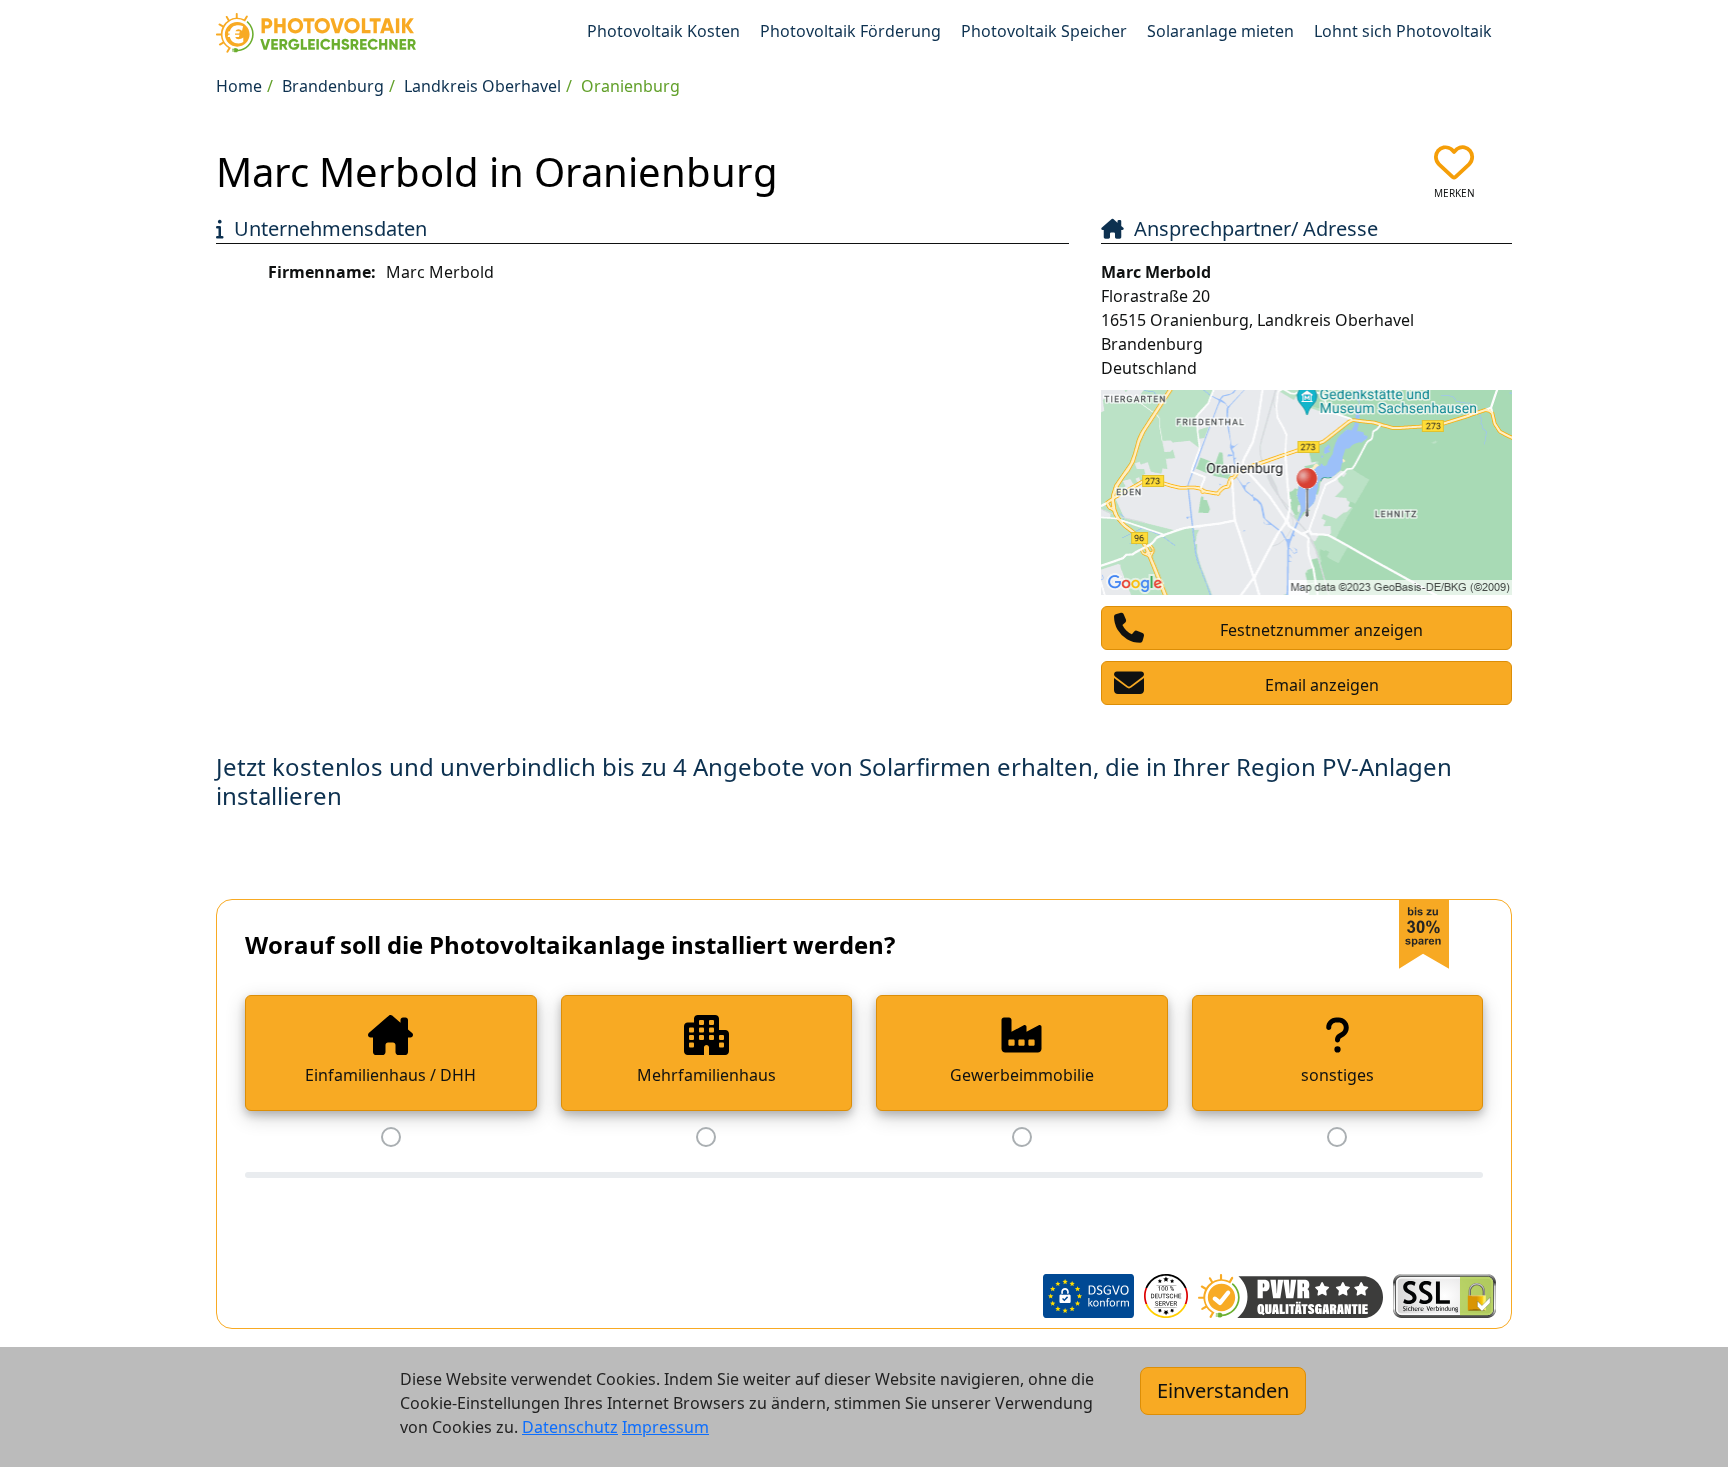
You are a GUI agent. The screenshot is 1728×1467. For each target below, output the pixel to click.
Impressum (665, 1427)
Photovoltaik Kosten (663, 31)
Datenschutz (570, 1427)
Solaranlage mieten (1220, 31)
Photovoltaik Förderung (850, 31)
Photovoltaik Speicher (1044, 31)
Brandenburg (333, 86)
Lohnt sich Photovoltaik (1403, 31)
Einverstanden (1223, 1390)
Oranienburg (630, 86)
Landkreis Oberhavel (482, 86)
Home (239, 86)
